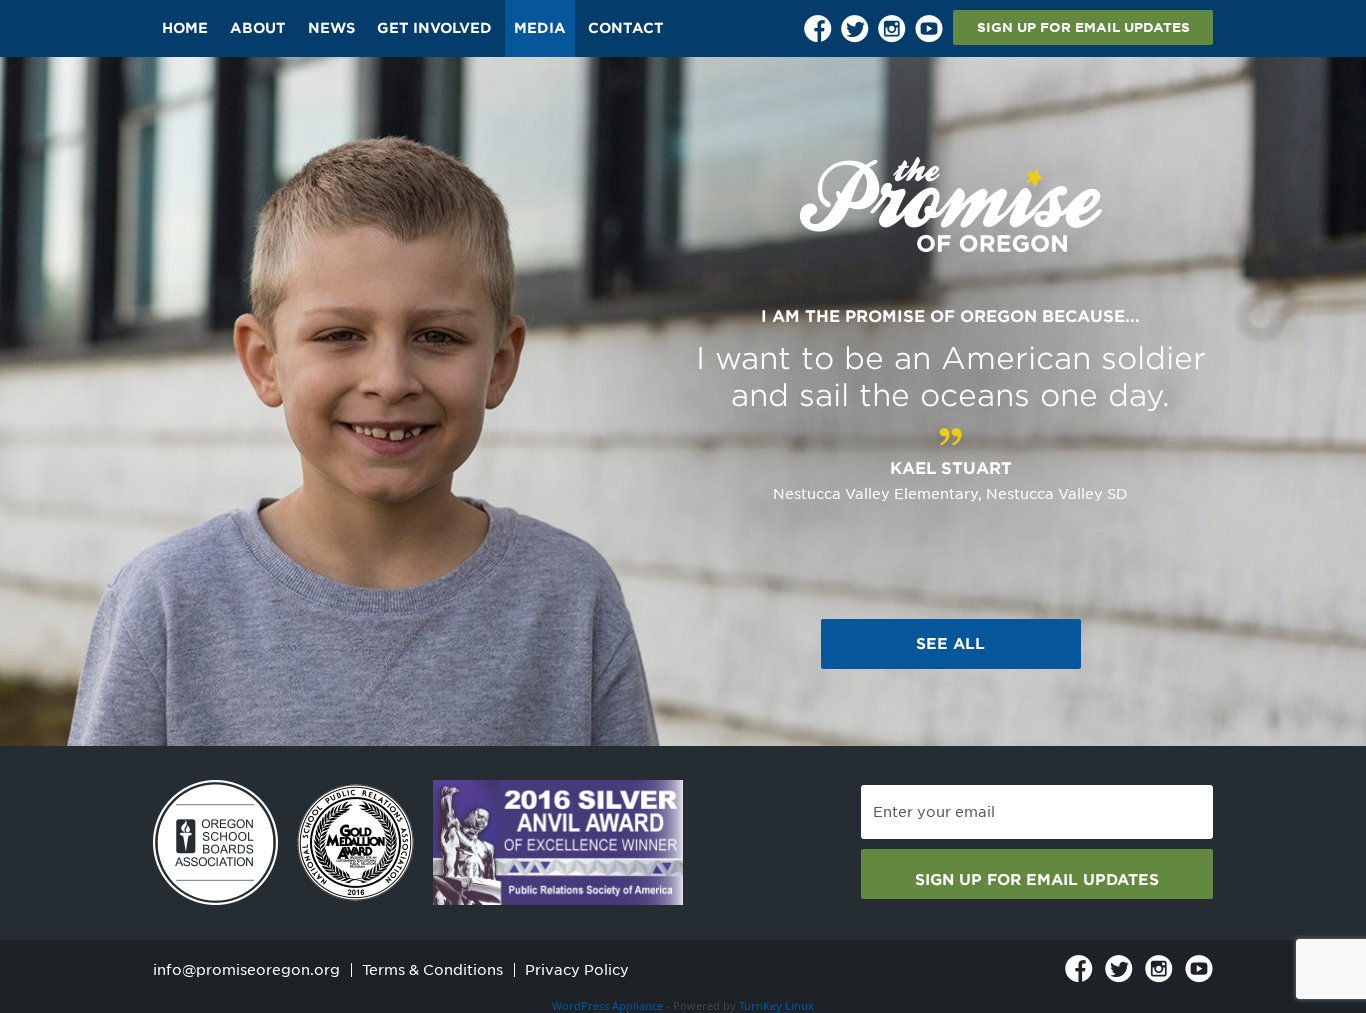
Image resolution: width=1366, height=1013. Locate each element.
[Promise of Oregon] (951, 205)
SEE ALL (950, 644)
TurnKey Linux (776, 1005)
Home (185, 28)
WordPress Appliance (607, 1005)
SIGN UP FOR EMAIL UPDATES (1083, 27)
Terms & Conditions (432, 970)
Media (540, 28)
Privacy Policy (577, 970)
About (258, 28)
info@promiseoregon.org (246, 970)
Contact (626, 28)
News (331, 28)
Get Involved (434, 28)
